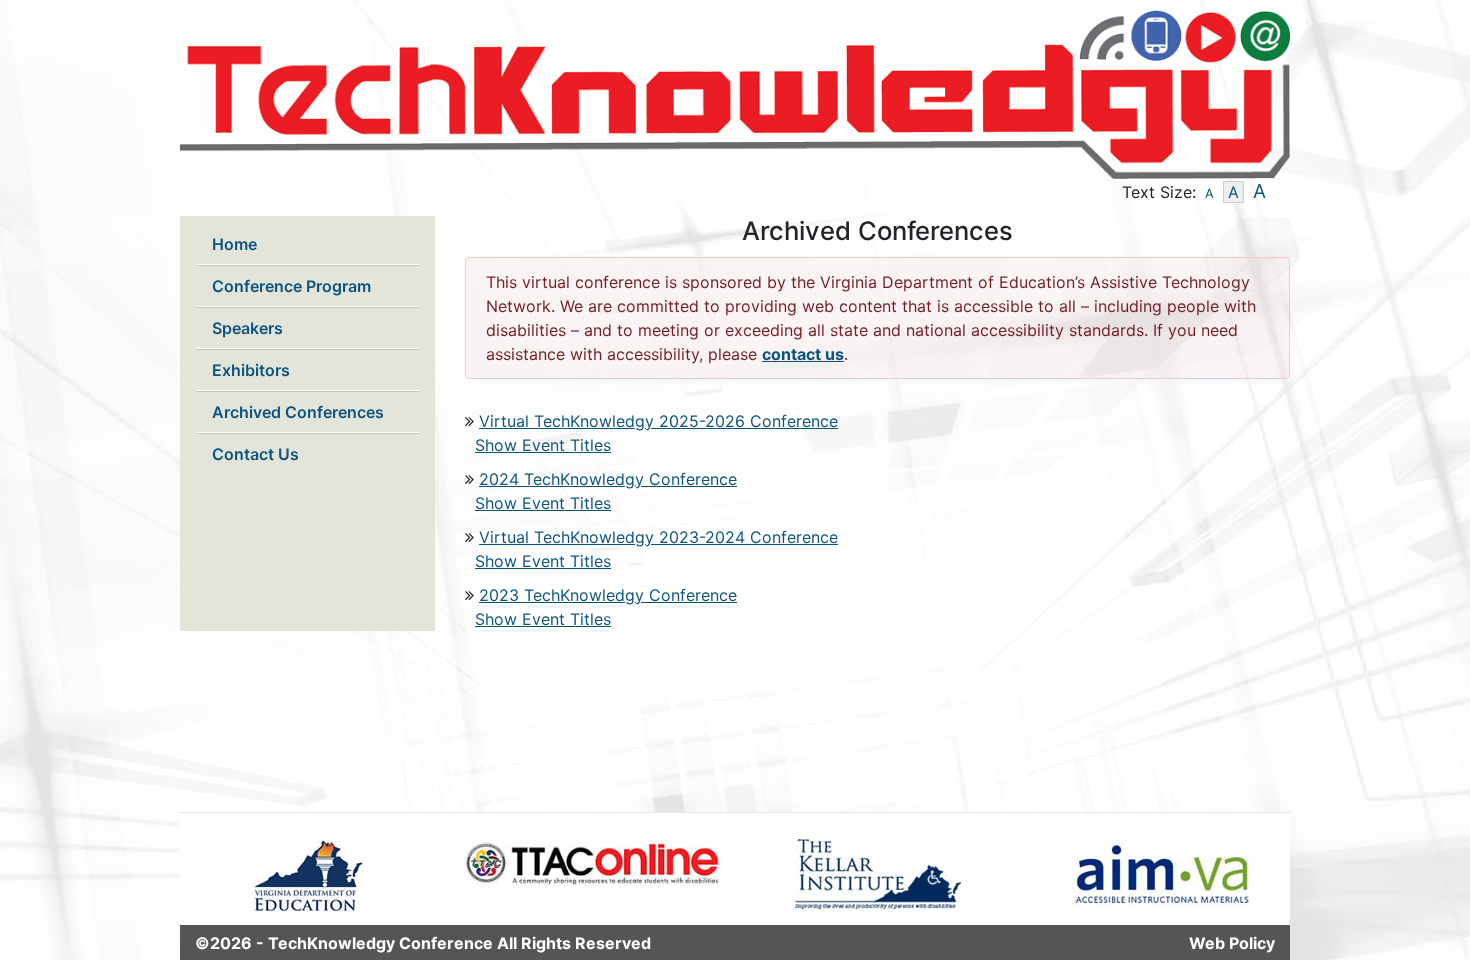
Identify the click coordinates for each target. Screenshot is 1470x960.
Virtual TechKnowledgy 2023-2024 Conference (658, 537)
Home (234, 244)
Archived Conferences (298, 412)
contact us (803, 354)
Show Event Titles (543, 445)
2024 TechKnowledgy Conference (608, 479)
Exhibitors (251, 370)
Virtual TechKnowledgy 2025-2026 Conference (658, 421)
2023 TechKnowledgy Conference (608, 595)
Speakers (247, 328)
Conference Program (291, 286)
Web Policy (1232, 943)
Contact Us (255, 454)
